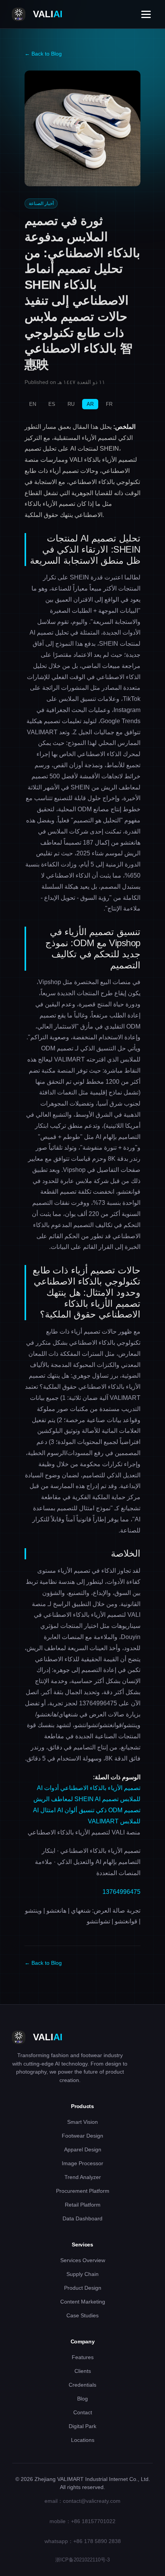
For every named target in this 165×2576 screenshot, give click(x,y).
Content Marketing (83, 2302)
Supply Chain (82, 2274)
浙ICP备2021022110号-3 (82, 2560)
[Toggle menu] (146, 14)
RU (71, 404)
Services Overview (83, 2260)
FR (109, 404)
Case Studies (82, 2315)
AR (90, 404)
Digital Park (82, 2426)
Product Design (83, 2288)
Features (83, 2357)
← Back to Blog (43, 54)
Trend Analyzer (83, 2177)
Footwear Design (82, 2136)
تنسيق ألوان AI (76, 1810)
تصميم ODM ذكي (118, 1810)
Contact (83, 2412)
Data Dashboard (82, 2218)
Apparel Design (83, 2149)
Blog (82, 2399)
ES (52, 404)
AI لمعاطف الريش (67, 1799)
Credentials (82, 2385)
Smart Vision (82, 2122)
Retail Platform (83, 2205)
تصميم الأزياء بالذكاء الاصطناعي (100, 1788)
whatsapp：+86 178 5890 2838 (83, 2541)
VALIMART (103, 1821)
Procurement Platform (83, 2191)
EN (33, 404)
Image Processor (82, 2163)
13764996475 (121, 1892)
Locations (83, 2440)
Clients (83, 2371)
